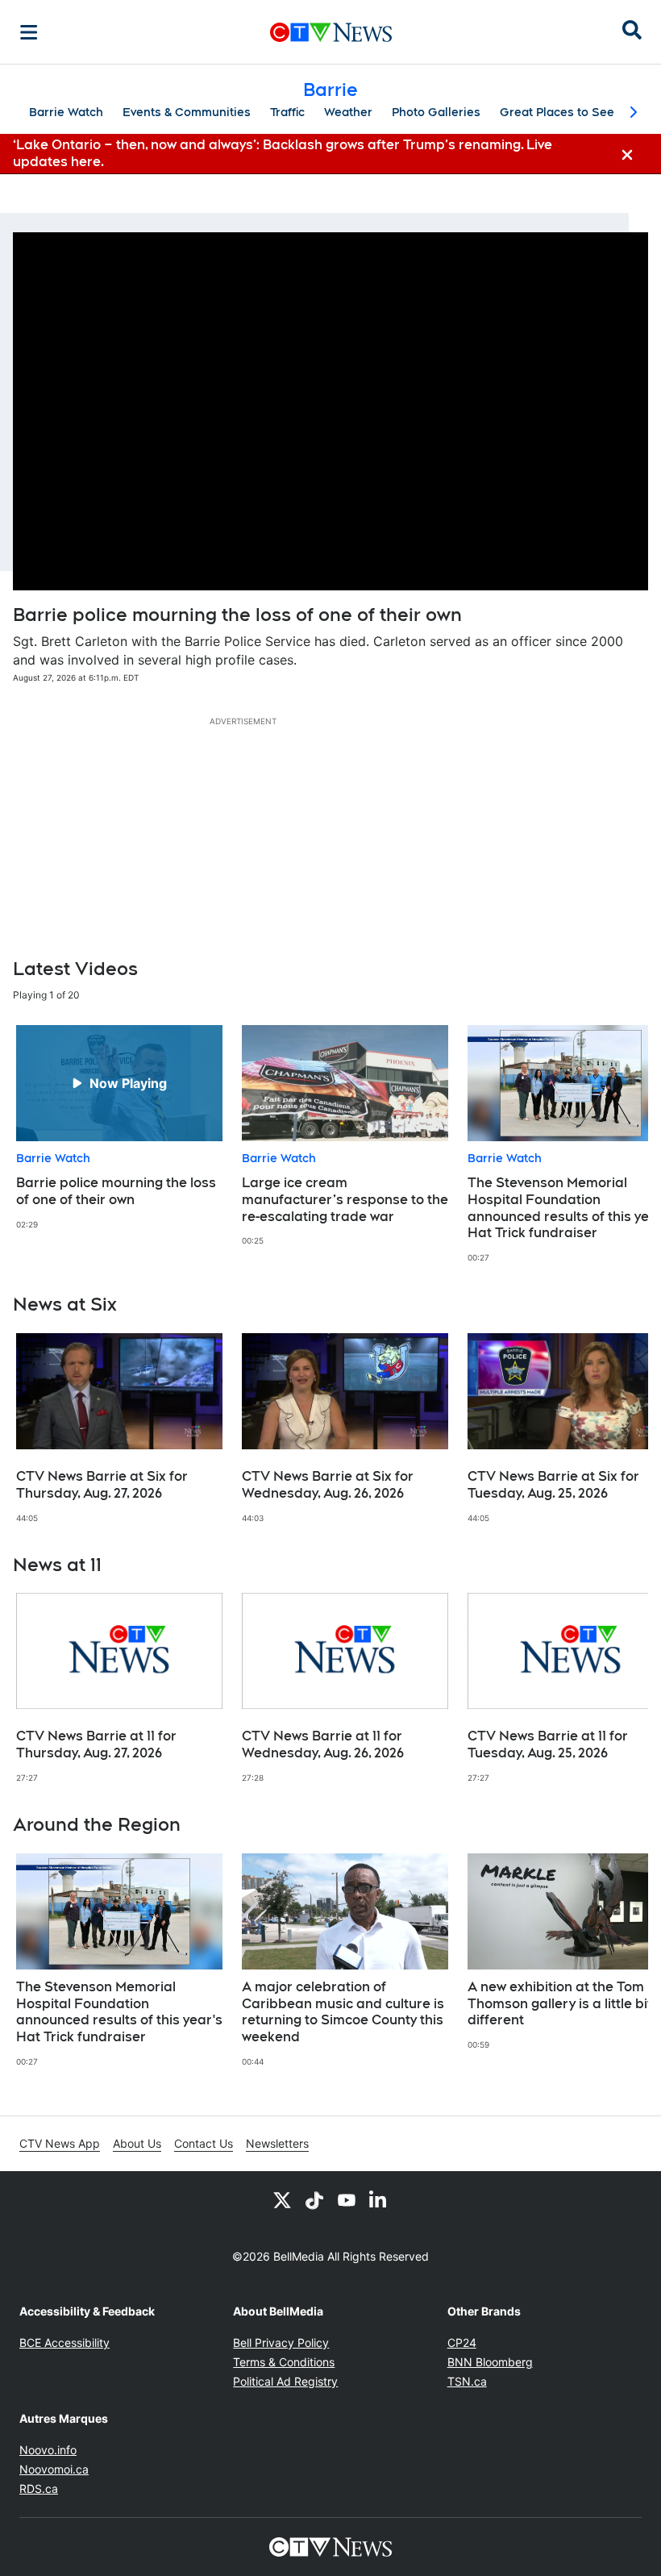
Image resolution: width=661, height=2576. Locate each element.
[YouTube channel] (347, 2200)
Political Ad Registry (285, 2381)
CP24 (462, 2343)
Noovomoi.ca (54, 2469)
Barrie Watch (66, 112)
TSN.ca (467, 2381)
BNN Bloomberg (490, 2362)
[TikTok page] (314, 2200)
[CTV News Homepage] (331, 32)
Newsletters (277, 2143)
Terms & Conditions (284, 2362)
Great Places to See (557, 112)
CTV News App (60, 2143)
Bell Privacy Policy (281, 2343)
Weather (348, 112)
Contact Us (204, 2143)
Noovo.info (48, 2450)
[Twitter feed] (282, 2200)
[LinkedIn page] (379, 2200)
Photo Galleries (436, 112)
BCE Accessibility (64, 2343)
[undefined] (119, 1128)
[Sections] (29, 32)
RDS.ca (39, 2488)
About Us (137, 2143)
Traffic (287, 112)
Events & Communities (187, 112)
